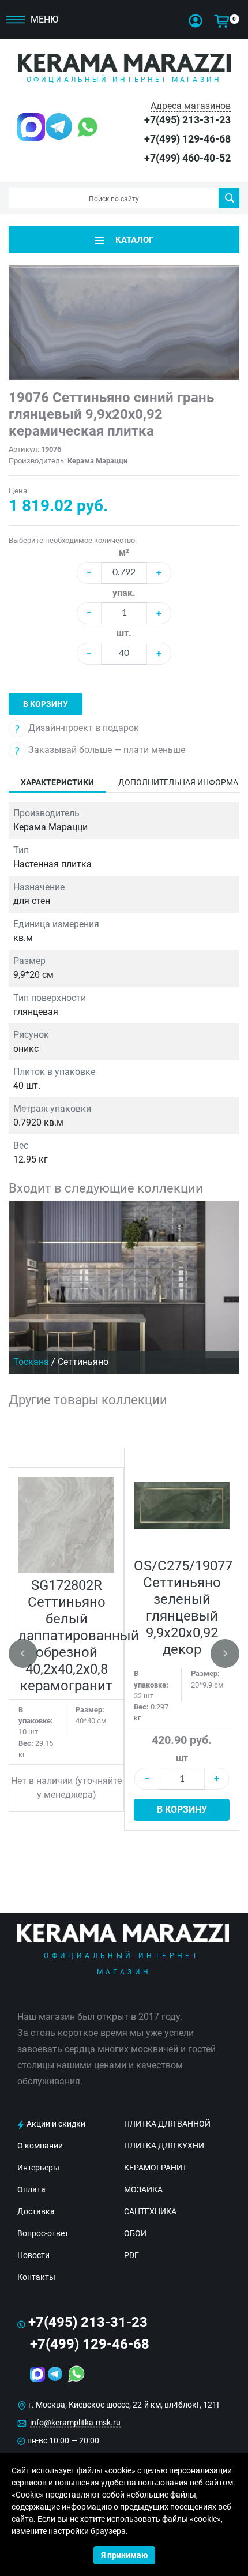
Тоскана (31, 1362)
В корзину (46, 704)
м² (124, 552)
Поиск (229, 198)
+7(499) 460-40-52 (187, 158)
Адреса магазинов (191, 106)
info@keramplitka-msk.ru (75, 2423)
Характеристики (57, 782)
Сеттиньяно (83, 1362)
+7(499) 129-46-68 (187, 139)
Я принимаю (124, 2555)
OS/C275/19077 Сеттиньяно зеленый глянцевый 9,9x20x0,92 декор (183, 1608)
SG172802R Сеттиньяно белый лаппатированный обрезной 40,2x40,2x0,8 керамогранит (79, 1636)
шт (182, 1758)
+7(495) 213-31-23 (187, 120)
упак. (124, 593)
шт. (124, 633)
